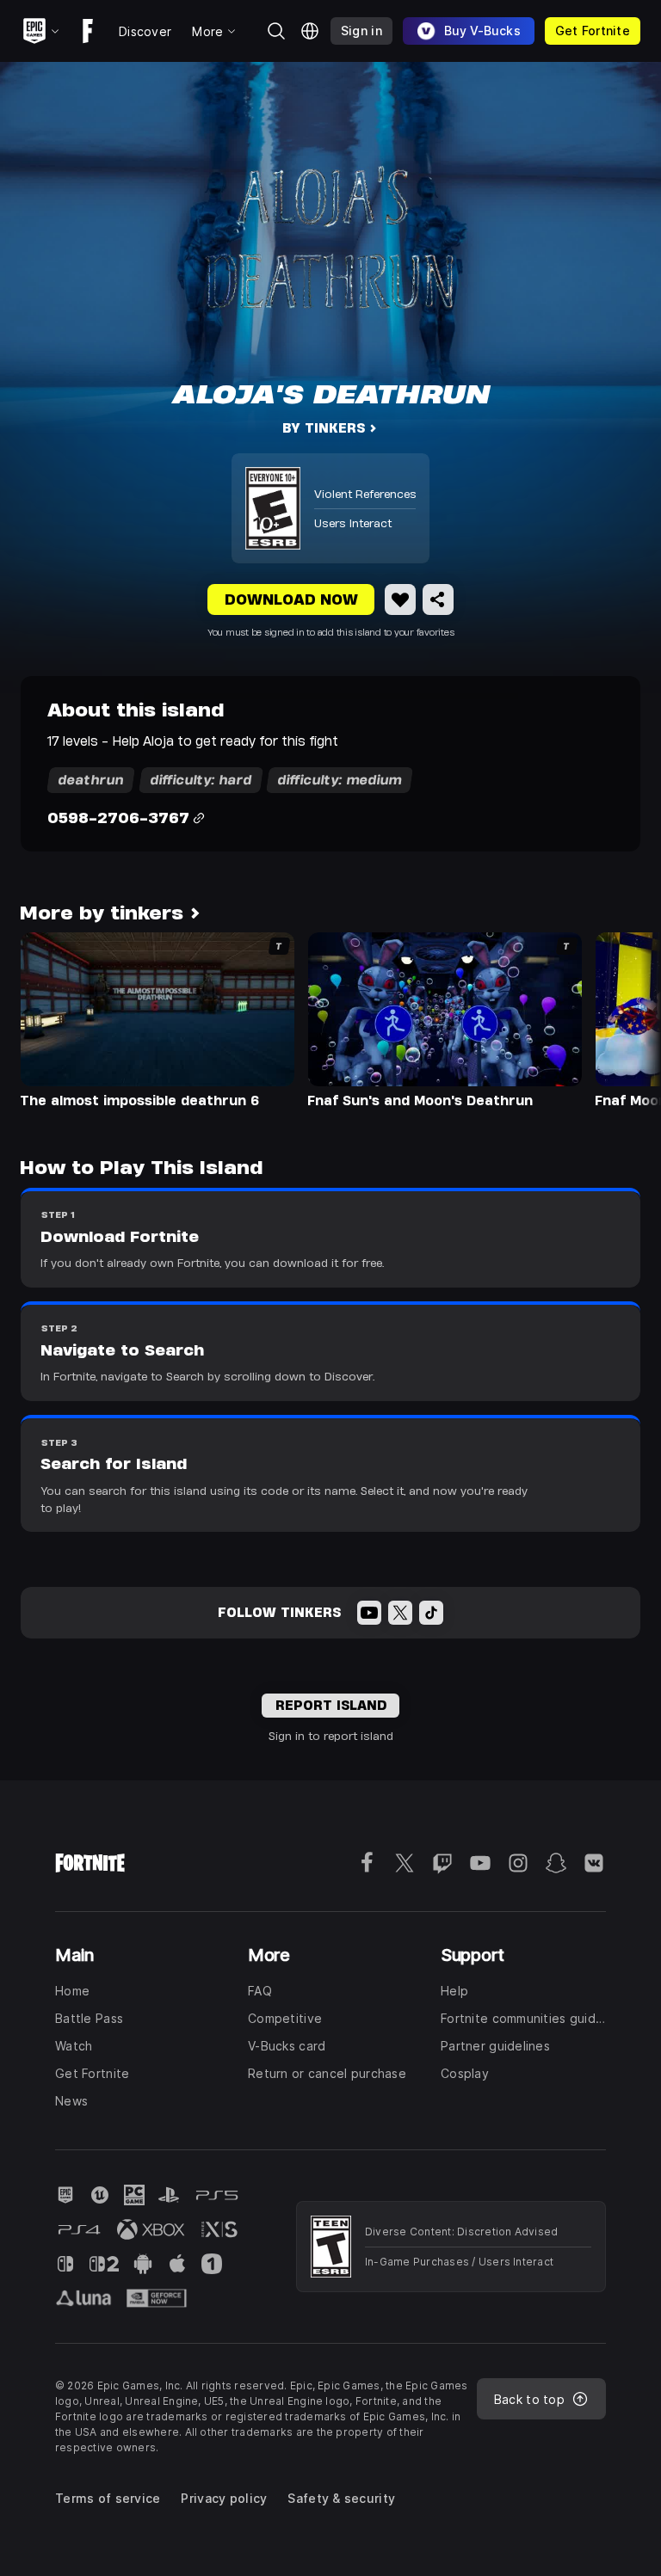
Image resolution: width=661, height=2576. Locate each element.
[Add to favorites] (400, 599)
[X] (400, 1613)
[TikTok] (431, 1613)
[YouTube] (369, 1613)
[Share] (438, 599)
